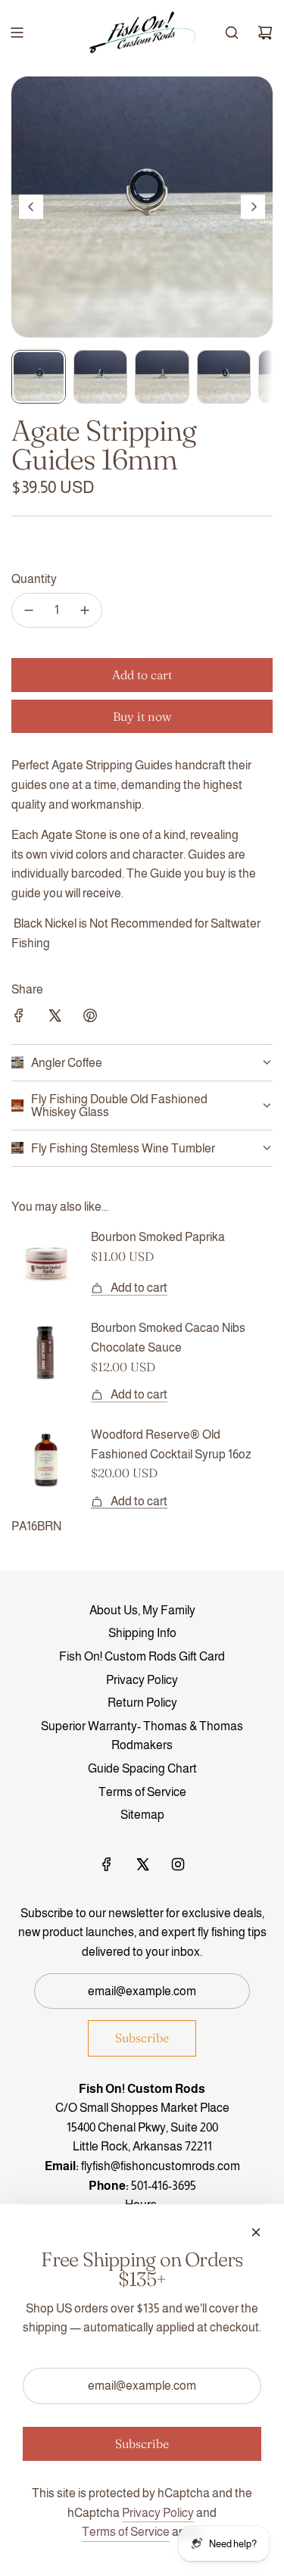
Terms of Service (126, 2532)
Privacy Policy (158, 2513)
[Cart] (265, 33)
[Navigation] (17, 33)
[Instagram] (178, 1864)
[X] (142, 1864)
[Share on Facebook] (19, 1018)
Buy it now (142, 716)
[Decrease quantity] (29, 610)
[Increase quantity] (85, 610)
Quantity (34, 579)
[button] (31, 207)
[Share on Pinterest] (90, 1018)
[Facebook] (107, 1864)
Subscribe (142, 2038)
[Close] (256, 2232)
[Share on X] (55, 1018)
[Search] (232, 33)
